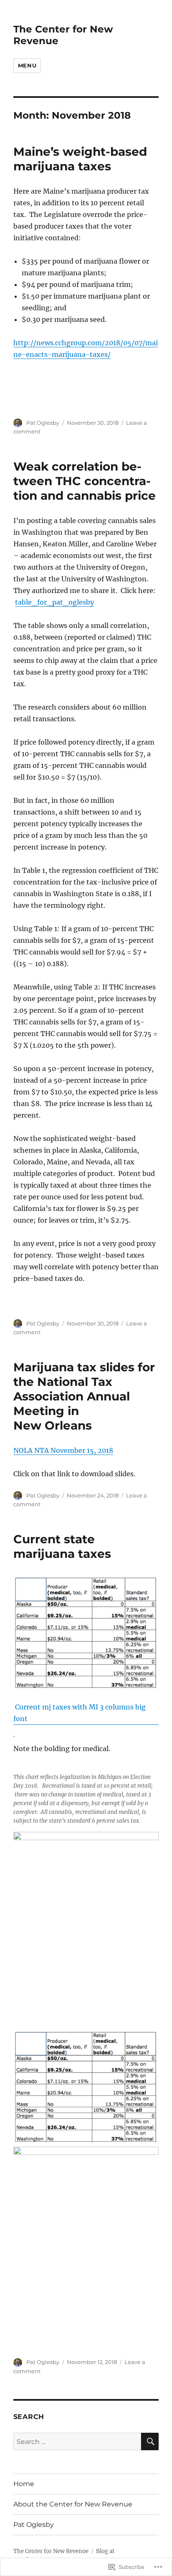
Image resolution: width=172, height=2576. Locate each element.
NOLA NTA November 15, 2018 (63, 1450)
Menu (27, 65)
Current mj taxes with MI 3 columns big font (80, 1713)
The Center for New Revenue (51, 2551)
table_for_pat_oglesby (54, 602)
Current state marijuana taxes (62, 1546)
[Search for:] (77, 2441)
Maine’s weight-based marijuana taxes (80, 159)
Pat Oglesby (43, 423)
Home (24, 2484)
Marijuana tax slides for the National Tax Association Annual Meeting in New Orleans (84, 1396)
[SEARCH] (150, 2441)
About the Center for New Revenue (73, 2504)
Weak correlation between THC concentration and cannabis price (85, 481)
